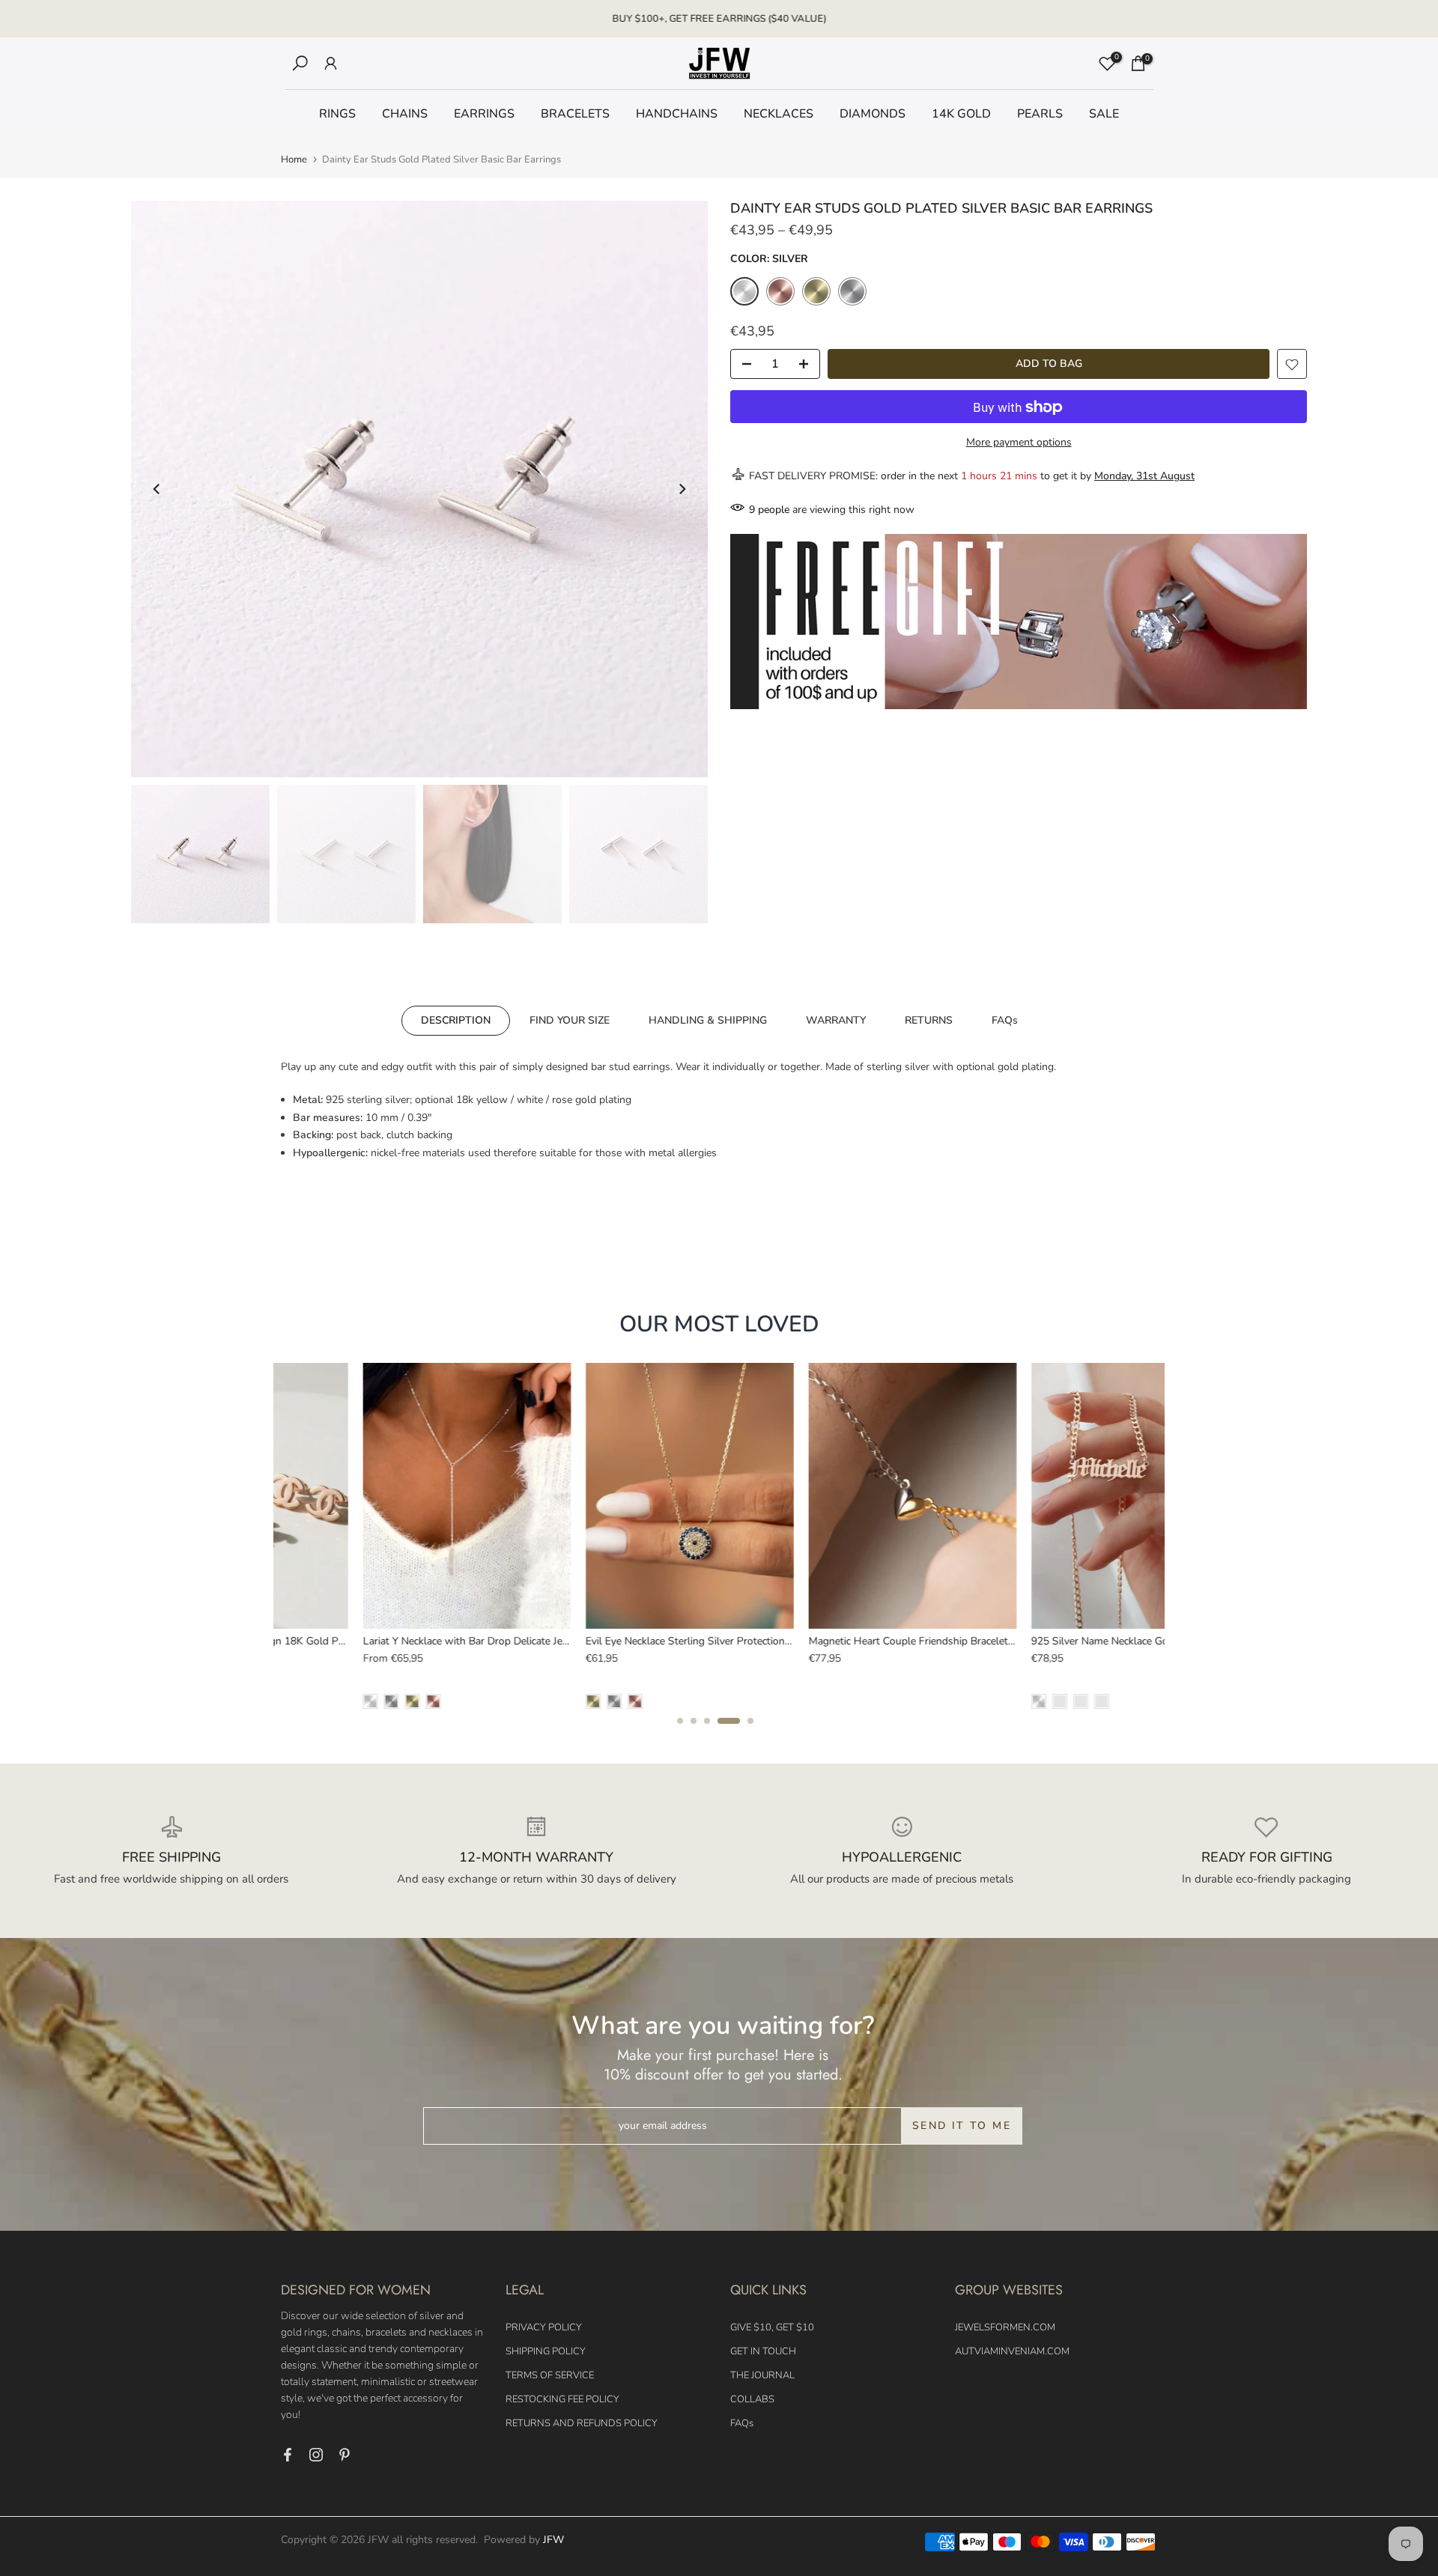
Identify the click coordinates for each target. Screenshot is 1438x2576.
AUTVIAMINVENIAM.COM (1012, 2351)
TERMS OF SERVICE (550, 2375)
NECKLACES (779, 114)
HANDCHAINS (677, 114)
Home (294, 160)
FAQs (1005, 1020)
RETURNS (929, 1020)
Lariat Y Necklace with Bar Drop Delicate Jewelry (394, 1641)
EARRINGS (484, 114)
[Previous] (157, 489)
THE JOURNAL (762, 2375)
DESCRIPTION (456, 1020)
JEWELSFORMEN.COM (1005, 2327)
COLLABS (752, 2399)
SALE (1104, 114)
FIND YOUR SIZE (570, 1020)
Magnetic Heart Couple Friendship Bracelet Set (835, 1641)
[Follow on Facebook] (288, 2455)
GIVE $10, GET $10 (772, 2327)
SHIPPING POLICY (546, 2351)
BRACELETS (575, 114)
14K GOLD (961, 114)
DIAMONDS (873, 114)
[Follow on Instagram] (316, 2455)
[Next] (682, 489)
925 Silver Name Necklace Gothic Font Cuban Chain (1070, 1641)
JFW (553, 2540)
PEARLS (1040, 114)
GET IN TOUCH (763, 2351)
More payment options (1019, 443)
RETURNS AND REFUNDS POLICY (582, 2423)
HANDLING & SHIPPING (708, 1020)
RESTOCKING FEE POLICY (562, 2399)
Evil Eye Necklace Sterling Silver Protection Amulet (622, 1641)
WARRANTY (836, 1020)
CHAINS (405, 114)
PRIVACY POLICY (544, 2327)
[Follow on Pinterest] (345, 2455)
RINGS (337, 114)
